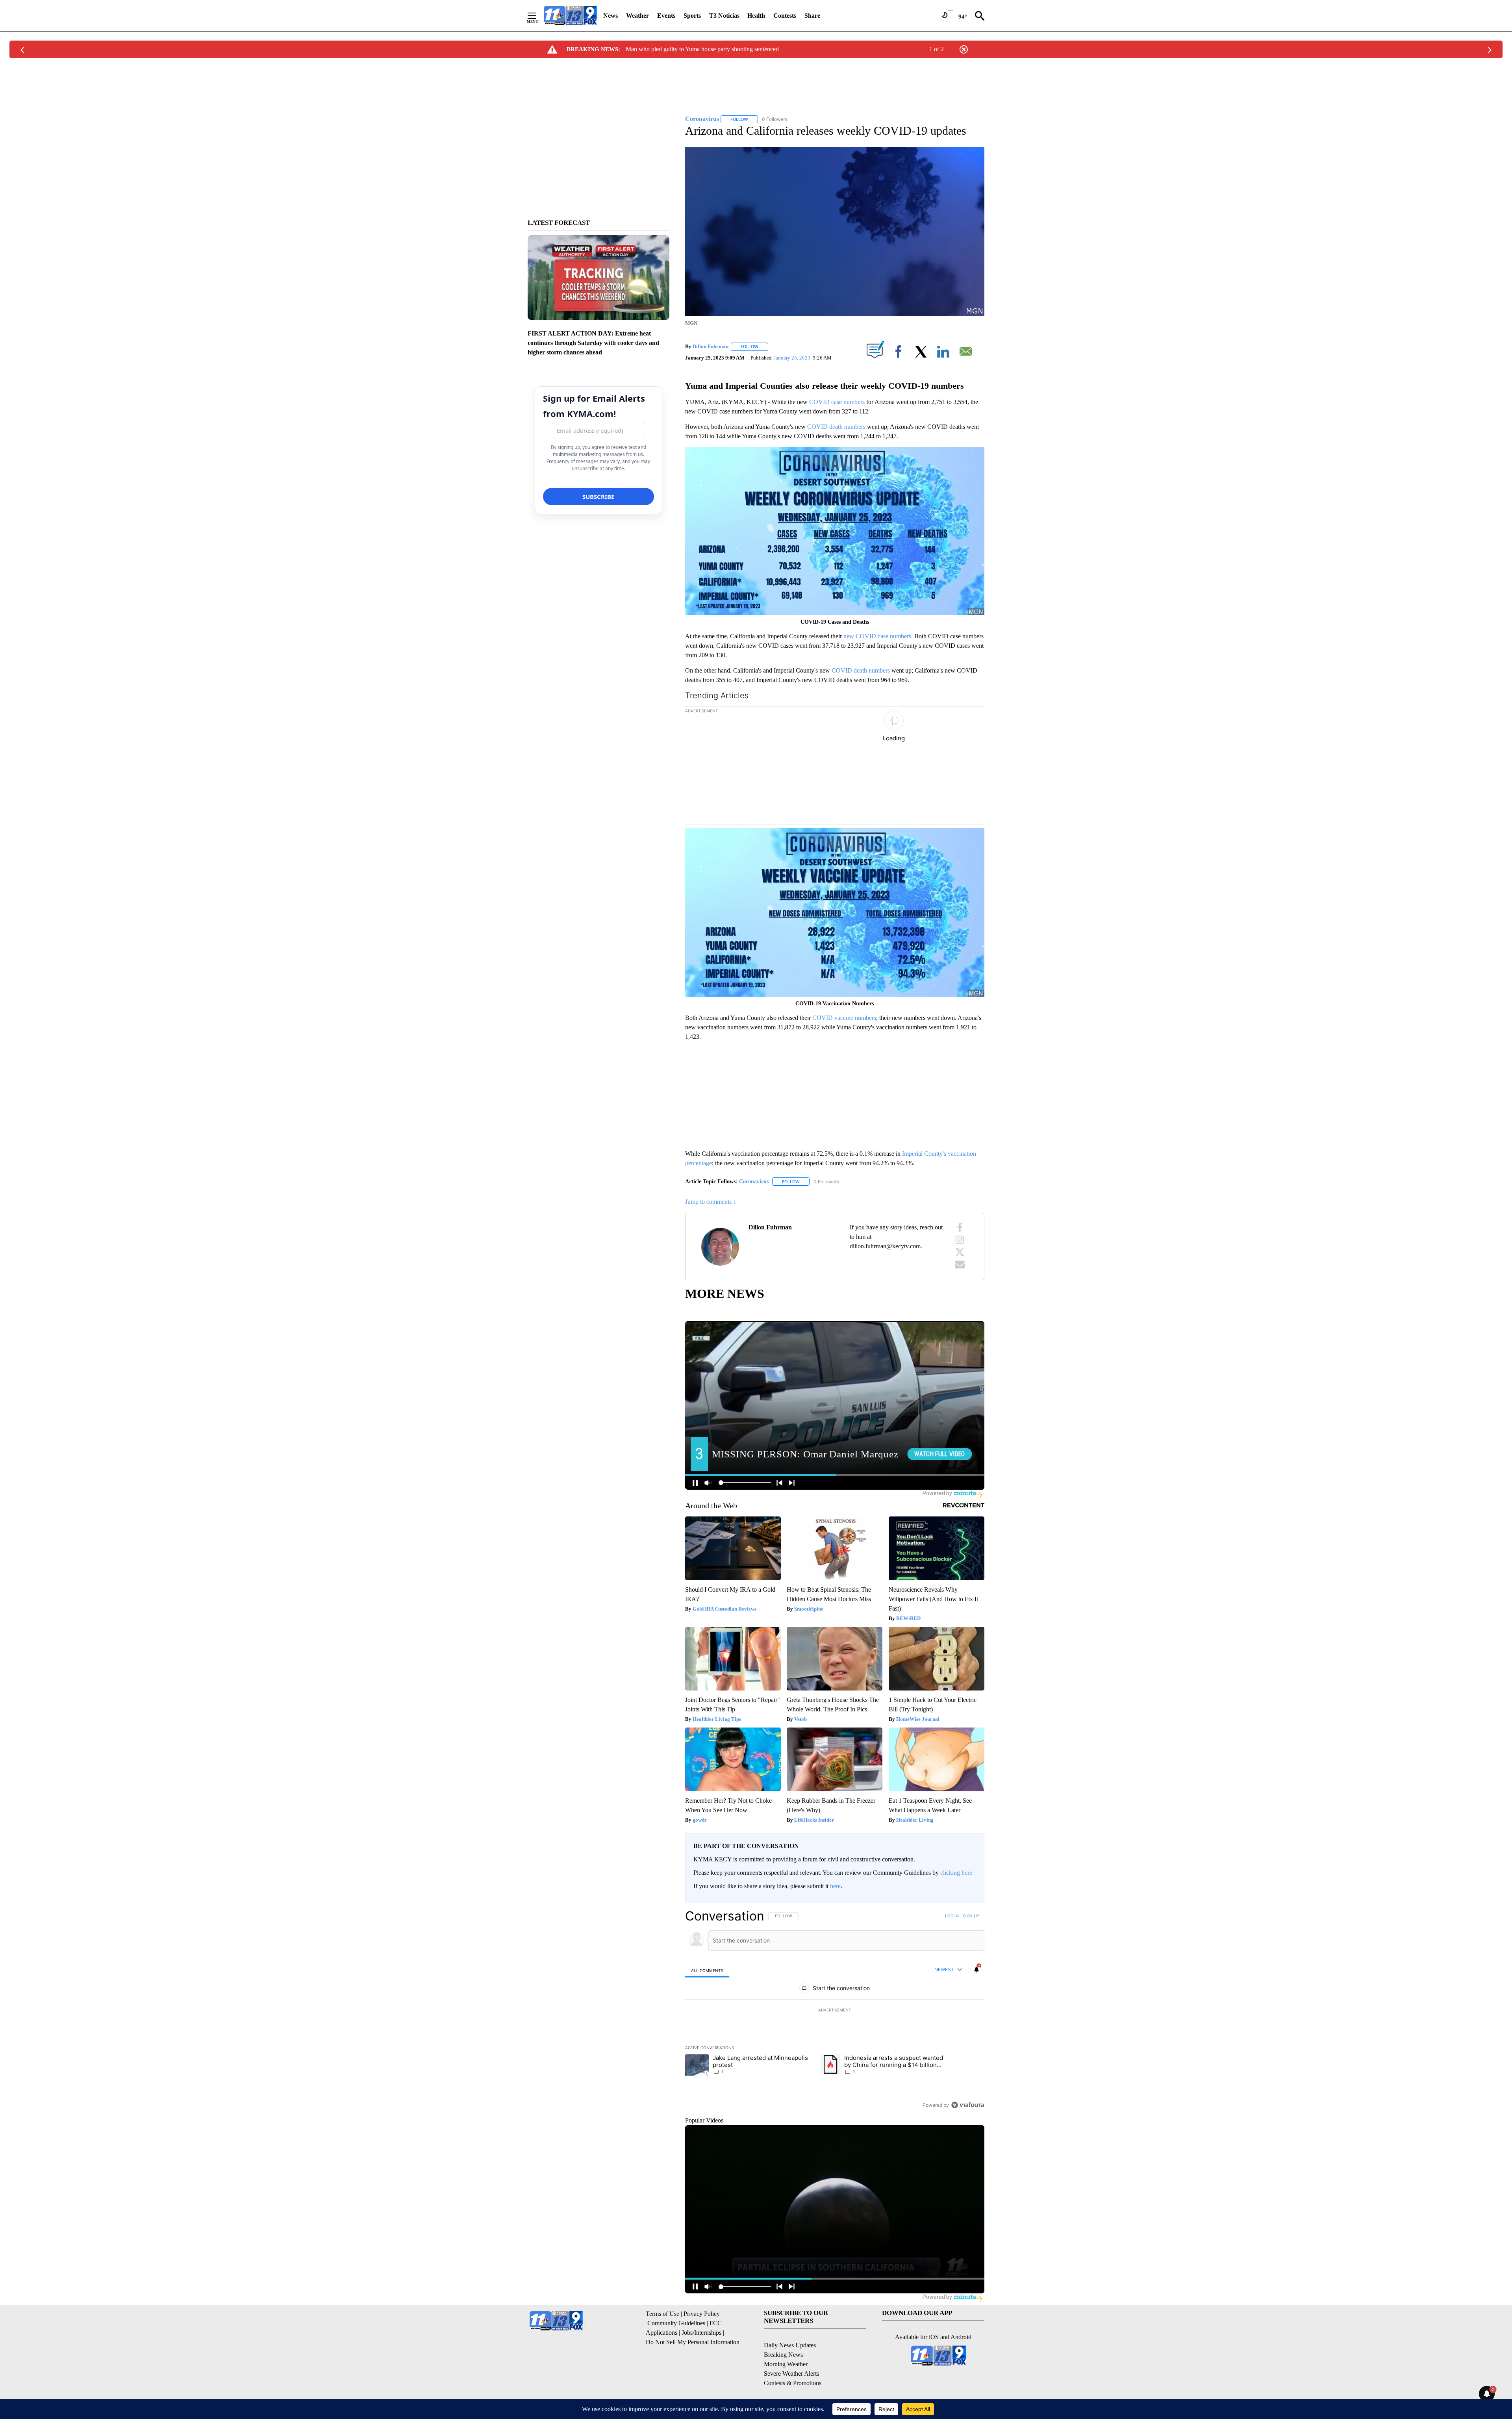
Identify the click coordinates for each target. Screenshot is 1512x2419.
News (611, 16)
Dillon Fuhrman (711, 346)
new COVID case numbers (877, 636)
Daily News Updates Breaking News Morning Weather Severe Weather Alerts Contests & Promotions (793, 2364)
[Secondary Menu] (538, 16)
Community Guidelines (676, 2323)
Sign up (971, 1916)
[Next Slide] (978, 767)
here (835, 1886)
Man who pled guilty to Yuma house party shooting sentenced (702, 49)
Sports (692, 16)
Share (812, 16)
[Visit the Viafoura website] (968, 2105)
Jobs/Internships (701, 2333)
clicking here (956, 1873)
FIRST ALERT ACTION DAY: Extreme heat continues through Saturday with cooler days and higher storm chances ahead (593, 343)
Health (756, 16)
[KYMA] (570, 16)
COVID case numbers (837, 402)
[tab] (707, 1970)
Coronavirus (754, 1182)
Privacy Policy (702, 2314)
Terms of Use (662, 2314)
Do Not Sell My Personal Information (693, 2342)
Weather (637, 16)
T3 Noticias (724, 16)
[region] (835, 2010)
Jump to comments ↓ (711, 1202)
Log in (952, 1916)
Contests (785, 16)
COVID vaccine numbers (844, 1018)
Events (666, 16)
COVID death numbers (836, 427)
